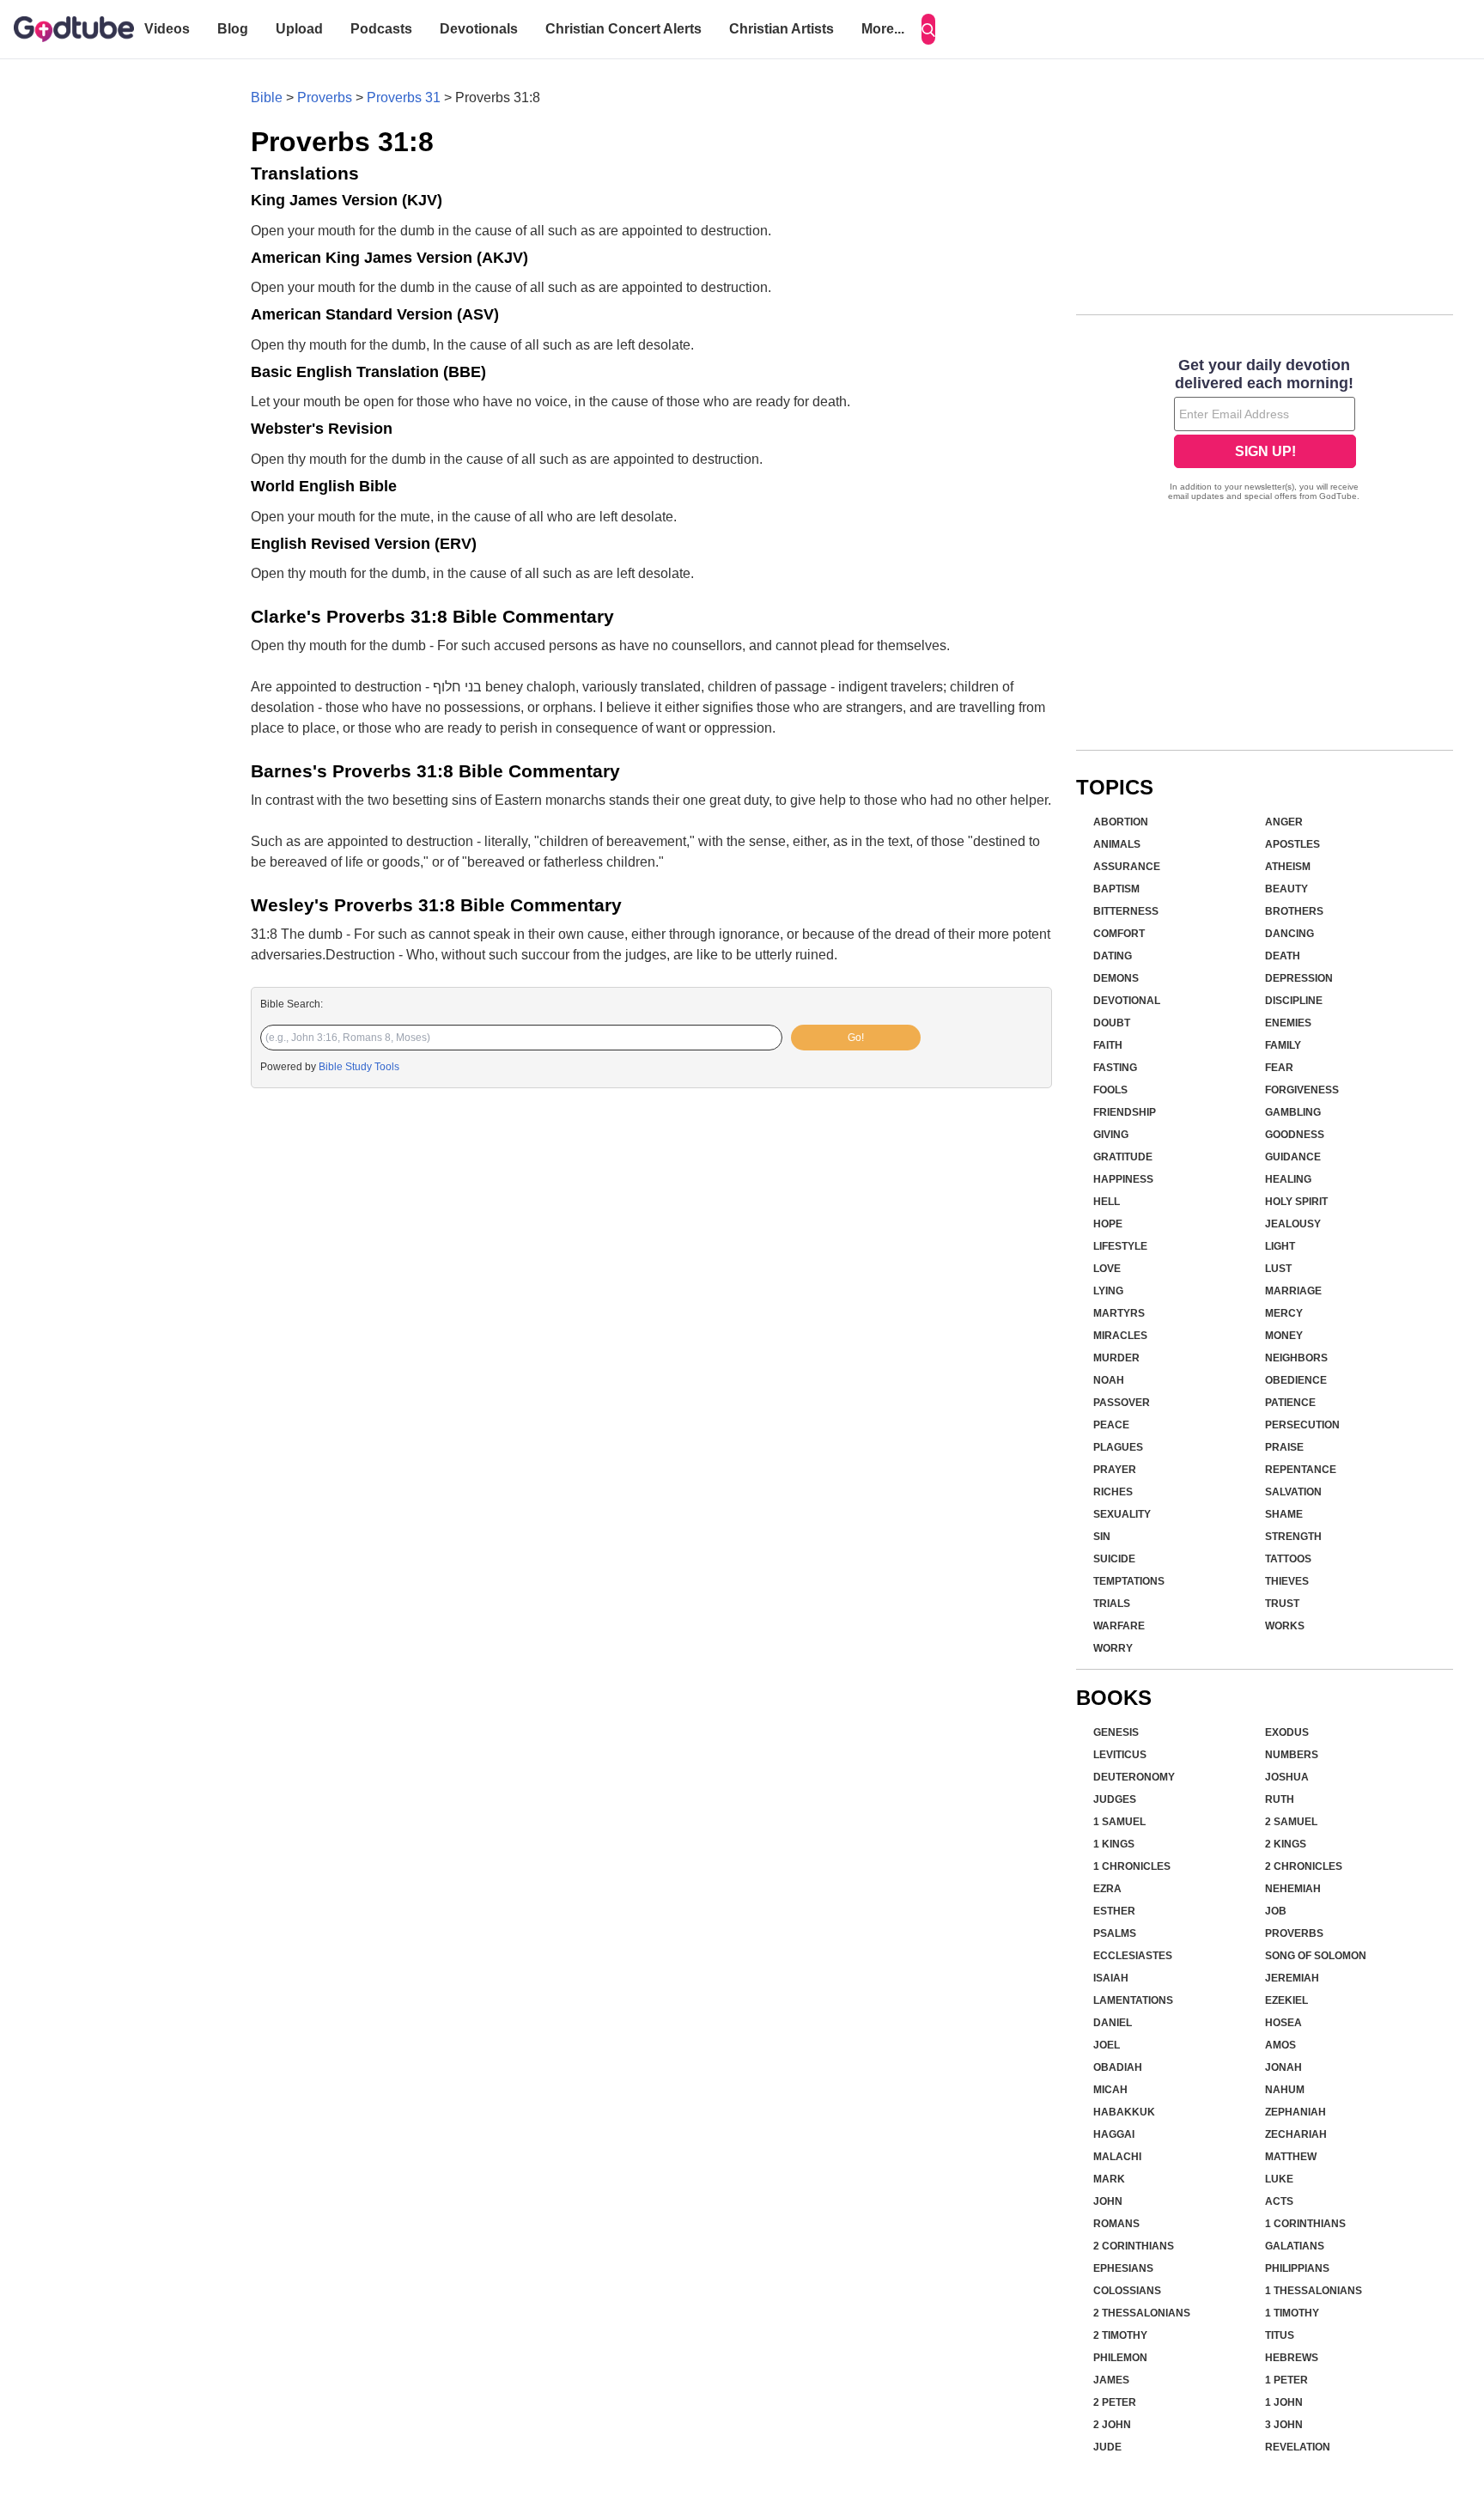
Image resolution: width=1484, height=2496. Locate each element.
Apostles (1292, 844)
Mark (1109, 2179)
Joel (1107, 2045)
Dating (1113, 956)
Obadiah (1118, 2067)
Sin (1102, 1537)
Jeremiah (1292, 1978)
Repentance (1301, 1470)
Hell (1107, 1202)
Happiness (1123, 1179)
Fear (1279, 1068)
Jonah (1283, 2067)
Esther (1114, 1911)
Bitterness (1126, 911)
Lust (1278, 1269)
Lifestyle (1120, 1246)
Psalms (1115, 1933)
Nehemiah (1293, 1889)
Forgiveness (1302, 1090)
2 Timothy (1120, 2335)
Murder (1116, 1358)
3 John (1284, 2425)
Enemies (1288, 1023)
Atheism (1288, 867)
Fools (1110, 1090)
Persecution (1302, 1425)
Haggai (1114, 2134)
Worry (1113, 1648)
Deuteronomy (1134, 1777)
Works (1285, 1626)
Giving (1111, 1135)
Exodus (1287, 1732)
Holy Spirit (1296, 1202)
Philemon (1120, 2358)
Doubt (1112, 1023)
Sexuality (1122, 1514)
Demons (1116, 978)
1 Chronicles (1132, 1866)
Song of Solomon (1316, 1956)
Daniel (1113, 2023)
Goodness (1295, 1135)
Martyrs (1119, 1313)
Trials (1112, 1604)
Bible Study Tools (359, 1067)
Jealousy (1293, 1224)
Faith (1108, 1045)
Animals (1117, 844)
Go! (856, 1038)
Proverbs (325, 97)
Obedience (1296, 1380)
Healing (1288, 1179)
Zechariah (1296, 2134)
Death (1283, 956)
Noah (1109, 1380)
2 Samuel (1291, 1822)
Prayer (1115, 1470)
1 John (1284, 2402)
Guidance (1293, 1157)
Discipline (1294, 1001)
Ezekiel (1286, 2000)
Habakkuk (1124, 2112)
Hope (1108, 1224)
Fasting (1115, 1068)
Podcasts (381, 29)
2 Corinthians (1134, 2246)
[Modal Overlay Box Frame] (1265, 431)
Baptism (1116, 889)
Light (1280, 1246)
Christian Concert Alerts (623, 29)
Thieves (1287, 1581)
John (1108, 2201)
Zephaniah (1295, 2112)
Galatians (1295, 2246)
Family (1283, 1045)
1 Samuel (1119, 1822)
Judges (1115, 1799)
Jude (1107, 2447)
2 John (1112, 2425)
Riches (1113, 1492)
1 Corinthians (1305, 2224)
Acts (1279, 2201)
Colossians (1127, 2291)
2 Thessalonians (1142, 2313)
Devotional (1127, 1001)
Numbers (1292, 1755)
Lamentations (1133, 2000)
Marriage (1293, 1291)
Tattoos (1288, 1559)
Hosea (1283, 2023)
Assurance (1127, 867)
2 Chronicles (1304, 1866)
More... (883, 29)
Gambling (1293, 1112)
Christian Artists (782, 29)
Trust (1282, 1604)
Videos (167, 29)
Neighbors (1296, 1358)
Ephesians (1123, 2268)
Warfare (1119, 1626)
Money (1284, 1336)
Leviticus (1120, 1755)
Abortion (1121, 822)
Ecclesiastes (1133, 1956)
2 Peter (1115, 2402)
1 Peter (1286, 2380)
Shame (1284, 1514)
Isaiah (1111, 1978)
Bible (267, 97)
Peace (1111, 1425)
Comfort (1119, 934)
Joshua (1287, 1777)
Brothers (1294, 911)
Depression (1299, 978)
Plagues (1118, 1447)
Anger (1284, 822)
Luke (1279, 2179)
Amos (1280, 2045)
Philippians (1297, 2268)
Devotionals (479, 29)
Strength (1293, 1537)
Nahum (1285, 2090)
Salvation (1293, 1492)
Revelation (1298, 2447)
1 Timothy (1292, 2313)
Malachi (1117, 2157)
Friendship (1125, 1112)
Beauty (1286, 889)
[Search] (928, 29)
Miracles (1120, 1336)
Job (1276, 1911)
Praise (1284, 1447)
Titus (1280, 2335)
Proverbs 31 (404, 97)
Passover (1122, 1403)
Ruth (1280, 1799)
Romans (1116, 2224)
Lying (1108, 1291)
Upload (299, 29)
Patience (1290, 1403)
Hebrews (1292, 2358)
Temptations (1129, 1581)
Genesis (1116, 1732)
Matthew (1291, 2157)
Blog (233, 29)
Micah (1110, 2090)
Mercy (1284, 1313)
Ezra (1107, 1889)
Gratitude (1123, 1157)
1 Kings (1114, 1844)
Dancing (1289, 934)
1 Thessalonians (1314, 2291)
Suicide (1114, 1559)
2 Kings (1286, 1844)
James (1111, 2380)
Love (1107, 1269)
